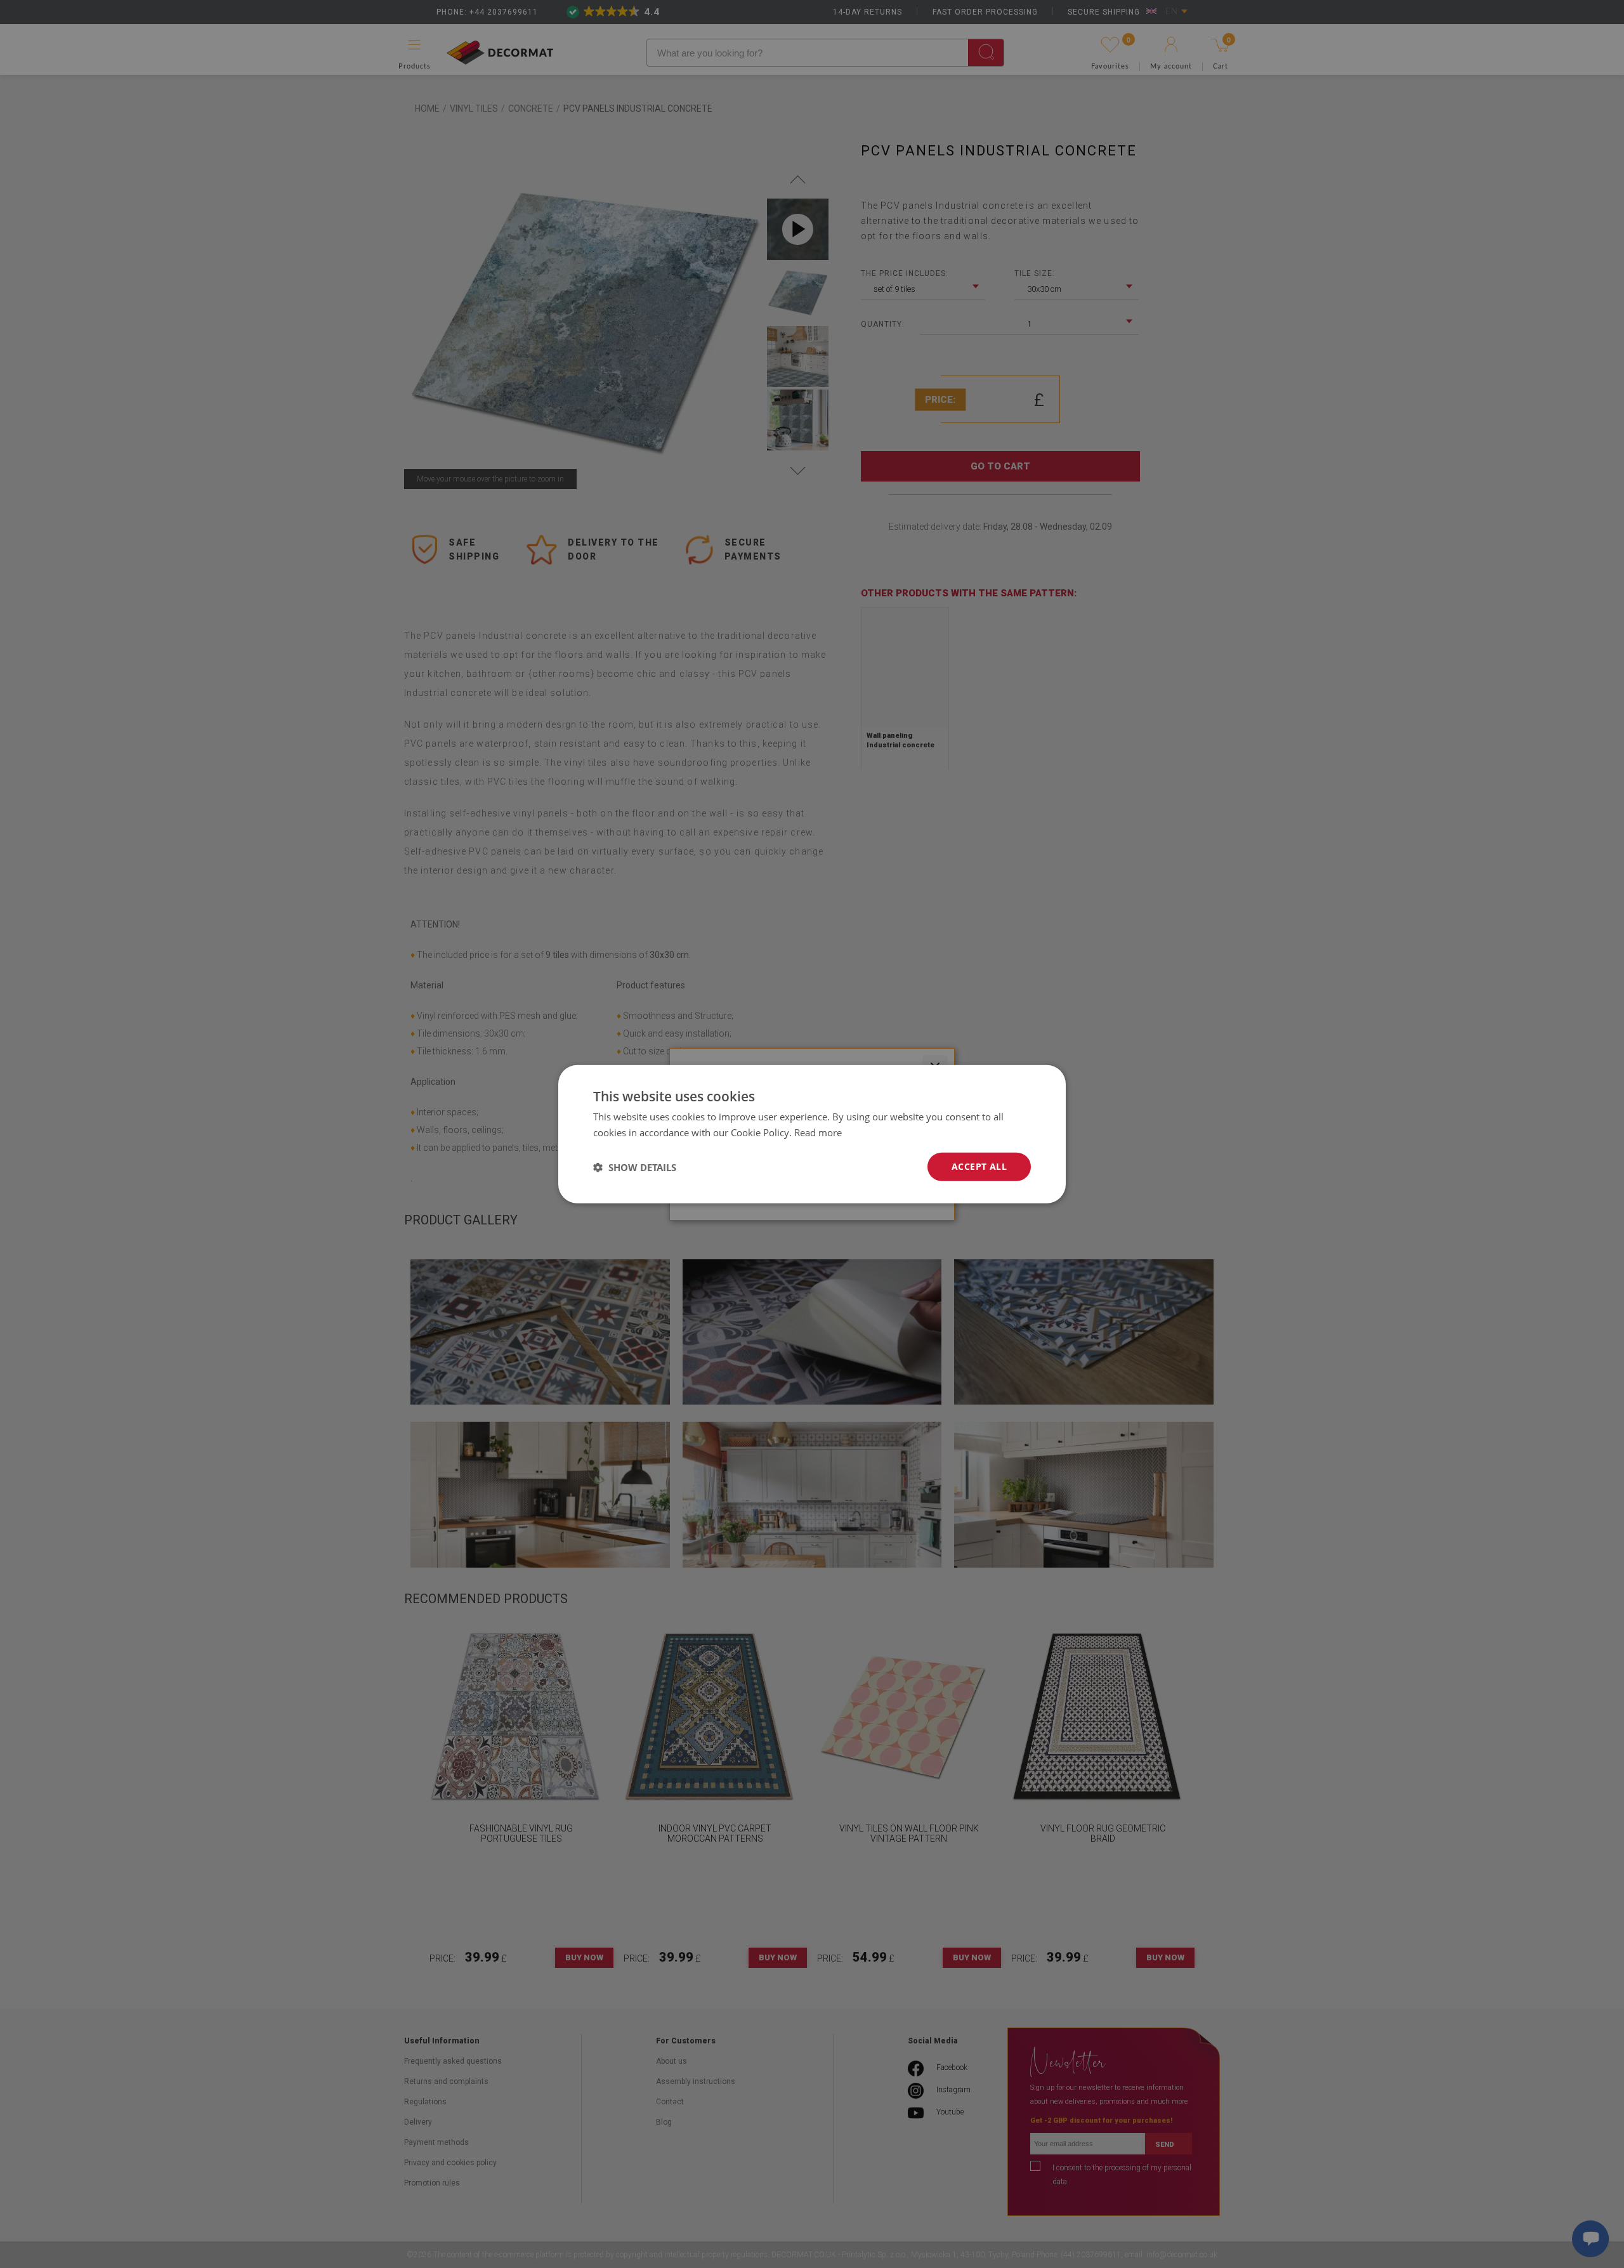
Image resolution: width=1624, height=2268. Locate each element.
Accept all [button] (979, 1166)
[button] (635, 1167)
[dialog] (812, 1134)
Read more (818, 1132)
